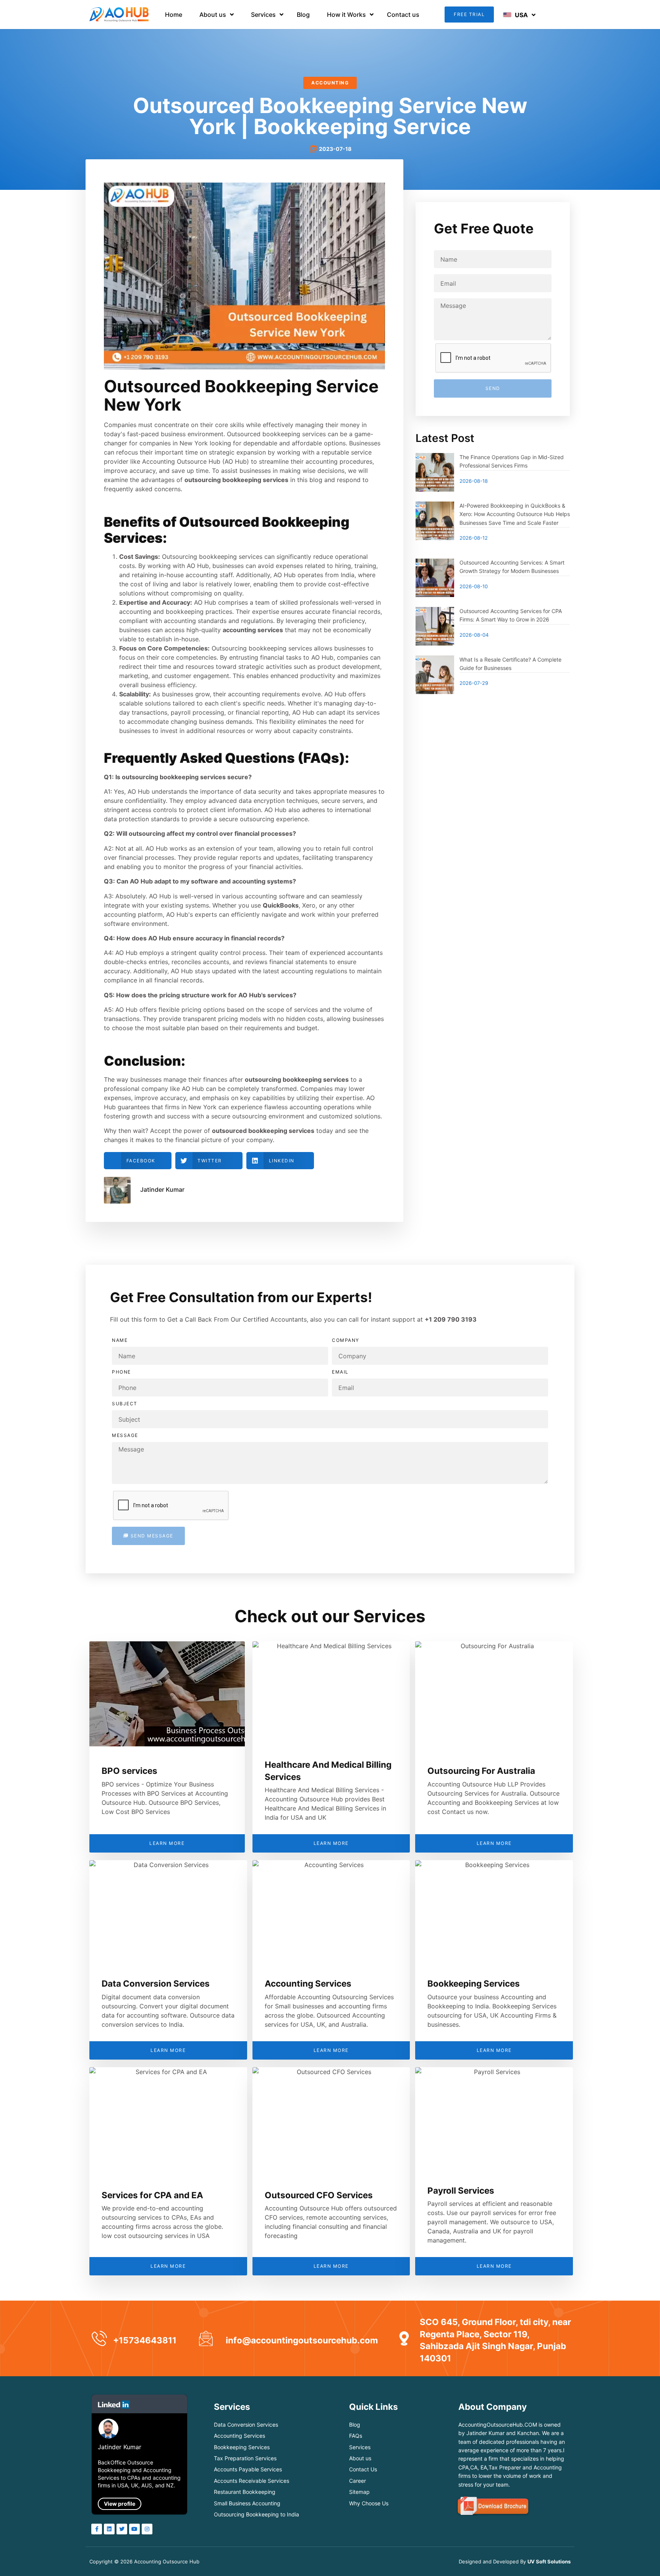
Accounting (330, 83)
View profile (120, 2504)
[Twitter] (122, 2529)
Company (346, 1340)
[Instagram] (147, 2529)
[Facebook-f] (97, 2529)
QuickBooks (281, 905)
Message (125, 1435)
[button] (469, 14)
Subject (125, 1404)
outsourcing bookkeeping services (297, 1079)
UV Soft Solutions (549, 2561)
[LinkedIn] (109, 2529)
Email (340, 1372)
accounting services (253, 630)
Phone (121, 1372)
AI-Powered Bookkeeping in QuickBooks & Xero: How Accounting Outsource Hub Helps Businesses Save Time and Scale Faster (515, 514)
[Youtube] (134, 2529)
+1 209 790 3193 (451, 1319)
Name (120, 1340)
